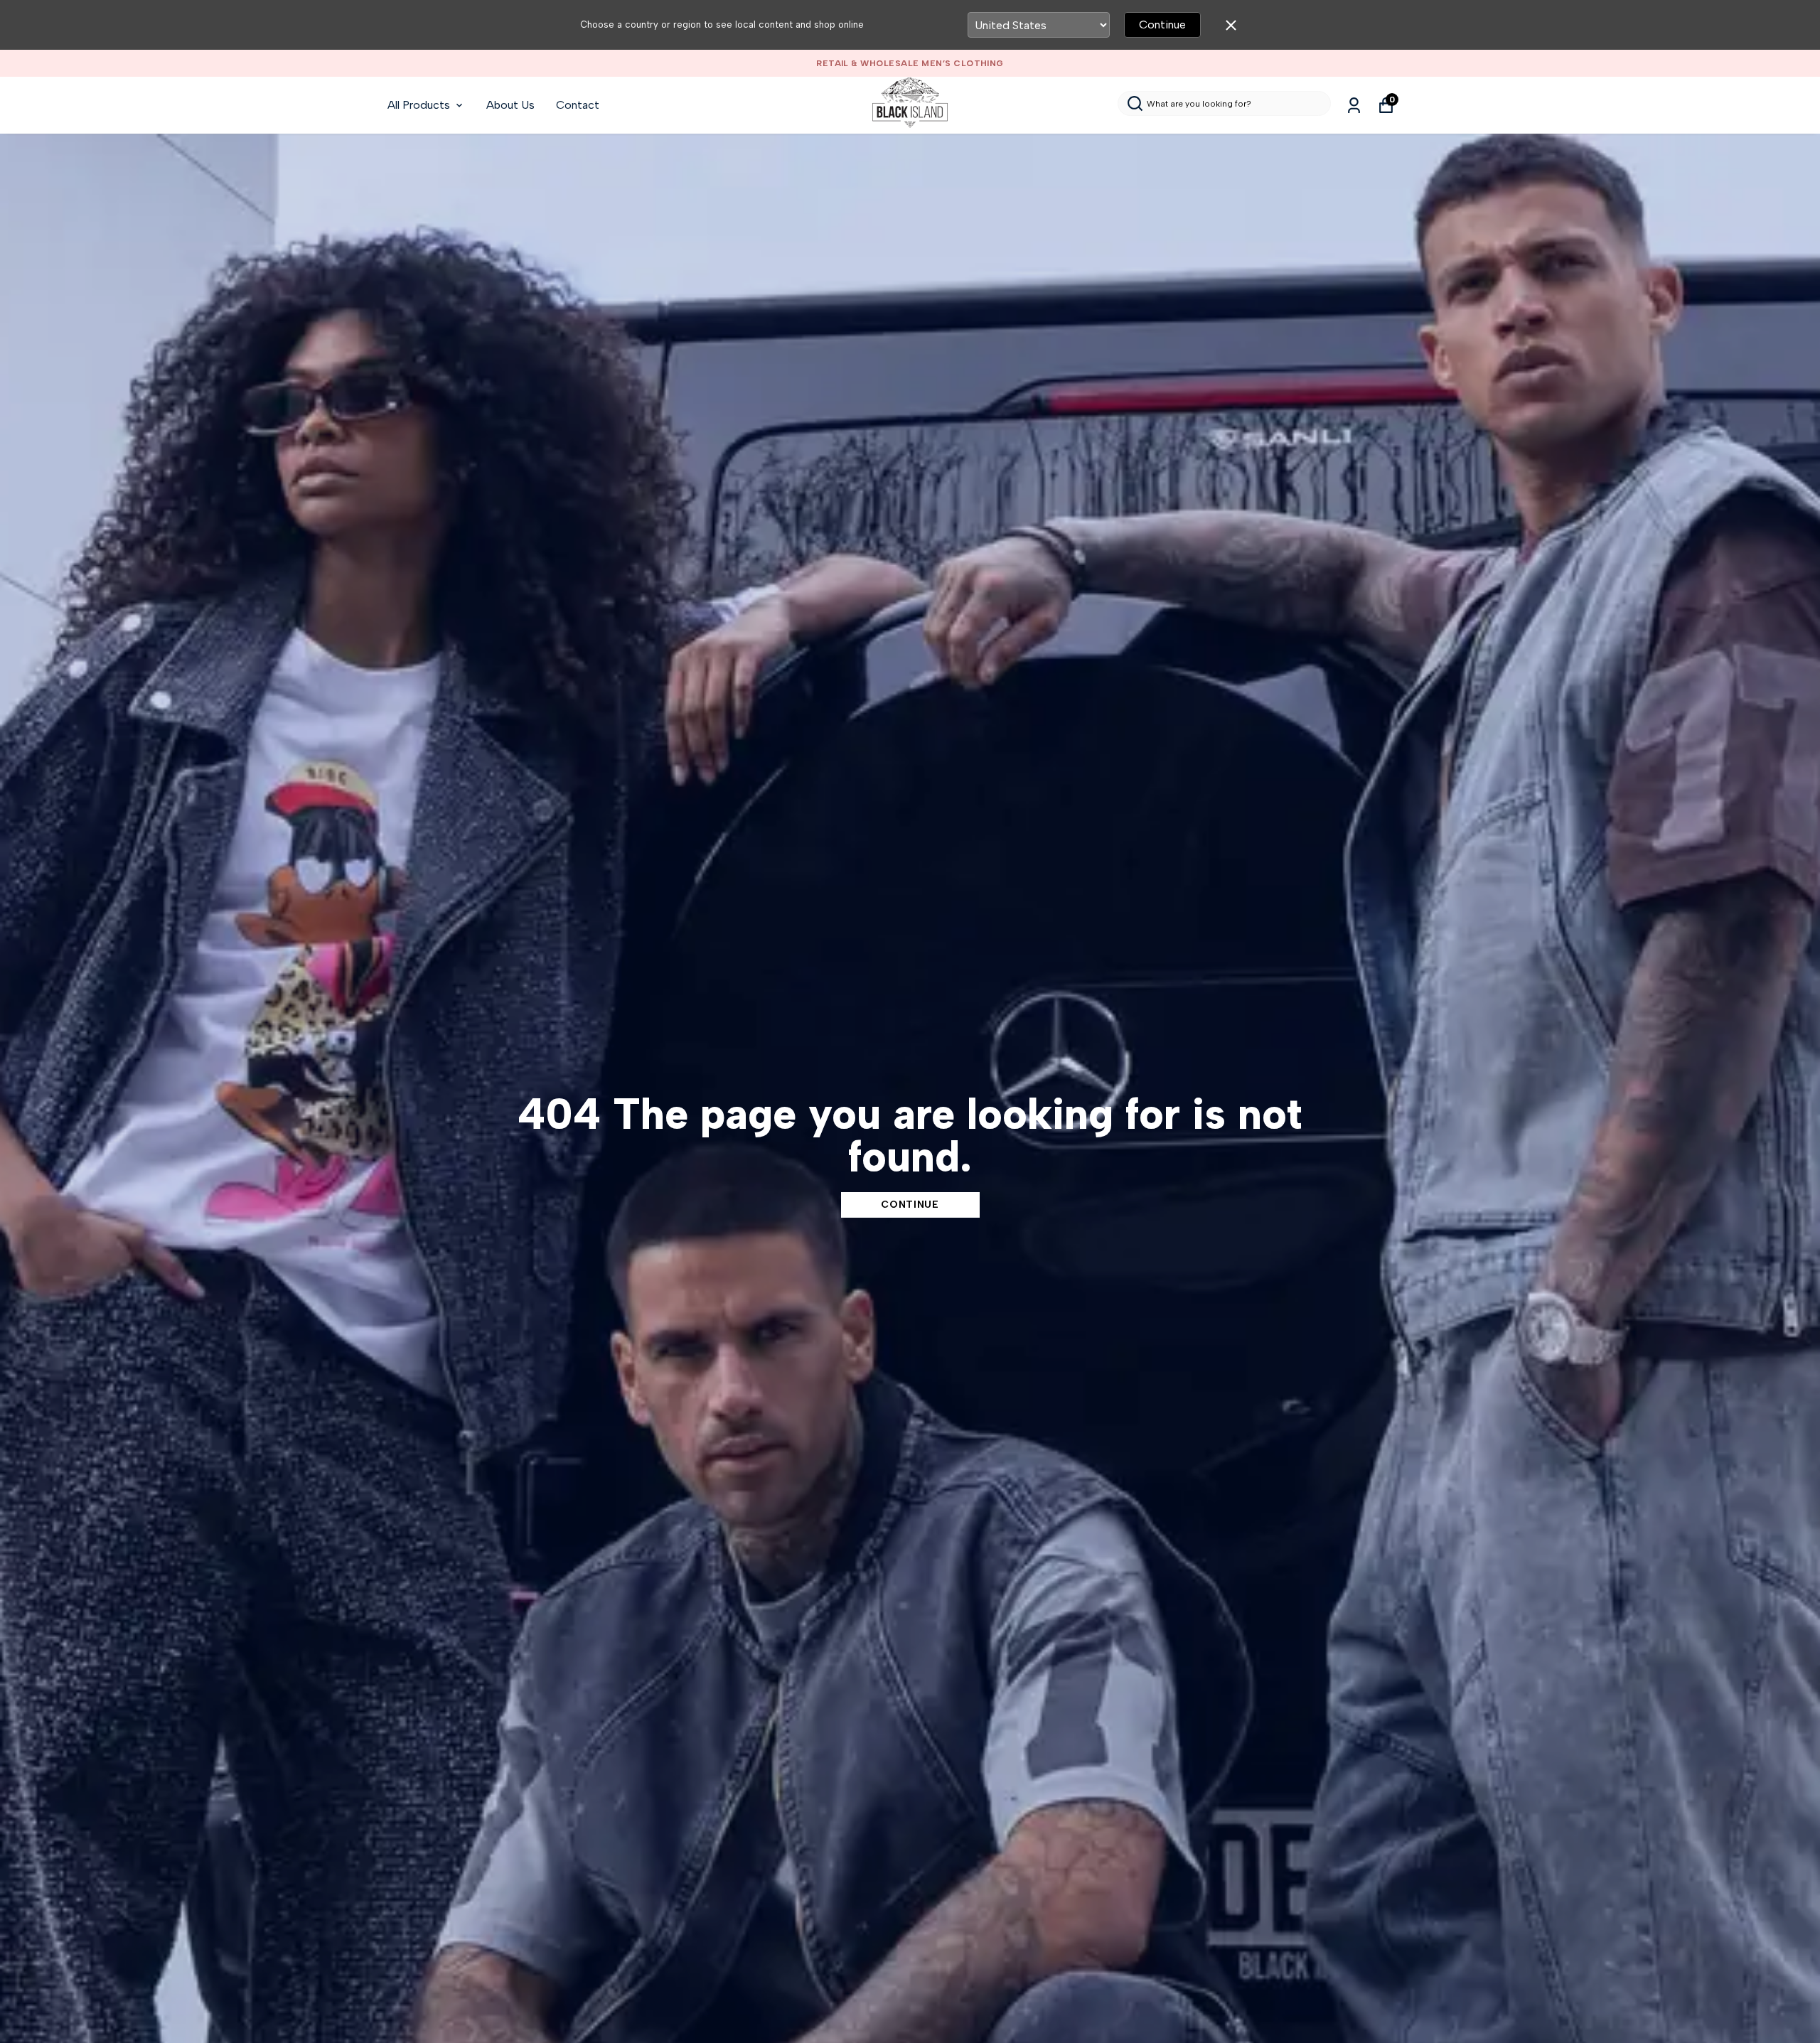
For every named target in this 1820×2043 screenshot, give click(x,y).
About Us (510, 105)
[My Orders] (1354, 106)
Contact (578, 105)
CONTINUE (910, 1205)
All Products (419, 105)
